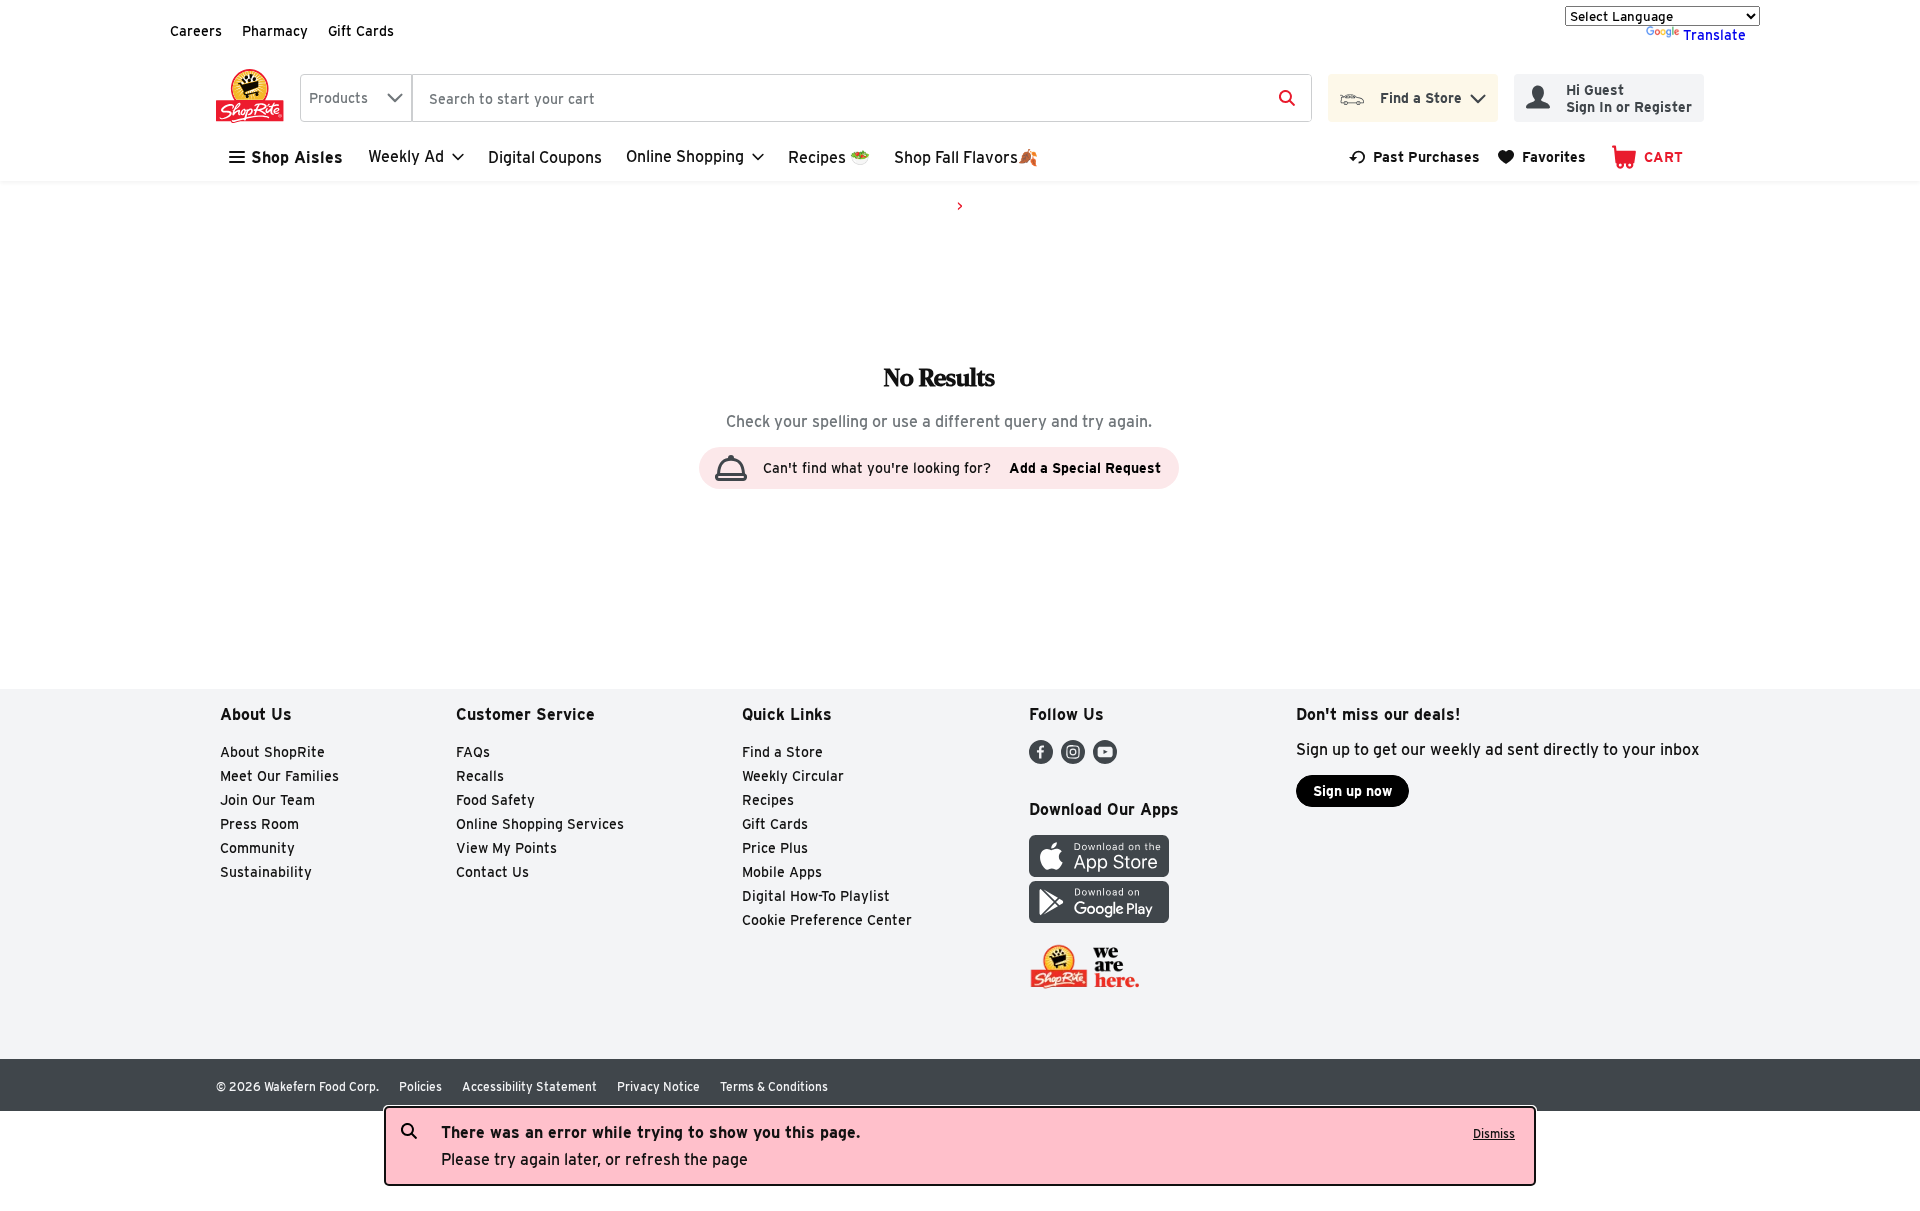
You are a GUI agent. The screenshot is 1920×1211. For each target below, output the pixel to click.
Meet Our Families (279, 776)
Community (257, 848)
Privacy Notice (658, 1086)
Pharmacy (275, 31)
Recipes (768, 800)
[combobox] (356, 98)
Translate (1714, 35)
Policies (420, 1086)
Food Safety (495, 800)
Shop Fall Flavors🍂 (966, 157)
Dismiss (1494, 1133)
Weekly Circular (793, 776)
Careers (196, 31)
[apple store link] (1099, 871)
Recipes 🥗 (829, 157)
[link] (1414, 157)
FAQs (473, 752)
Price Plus (775, 848)
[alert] (960, 1146)
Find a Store (782, 752)
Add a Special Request (1085, 468)
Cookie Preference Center (827, 920)
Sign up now (1352, 791)
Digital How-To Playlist (816, 896)
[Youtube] (1105, 758)
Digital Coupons (545, 157)
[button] (1478, 93)
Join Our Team (267, 800)
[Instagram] (1073, 758)
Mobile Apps (782, 872)
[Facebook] (1041, 758)
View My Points (506, 848)
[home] (254, 98)
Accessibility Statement (529, 1086)
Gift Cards (361, 31)
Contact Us (492, 872)
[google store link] (1099, 917)
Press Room (259, 824)
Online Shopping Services (540, 824)
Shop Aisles (297, 157)
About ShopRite (272, 752)
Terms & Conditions (774, 1086)
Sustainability (266, 872)
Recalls (480, 776)
